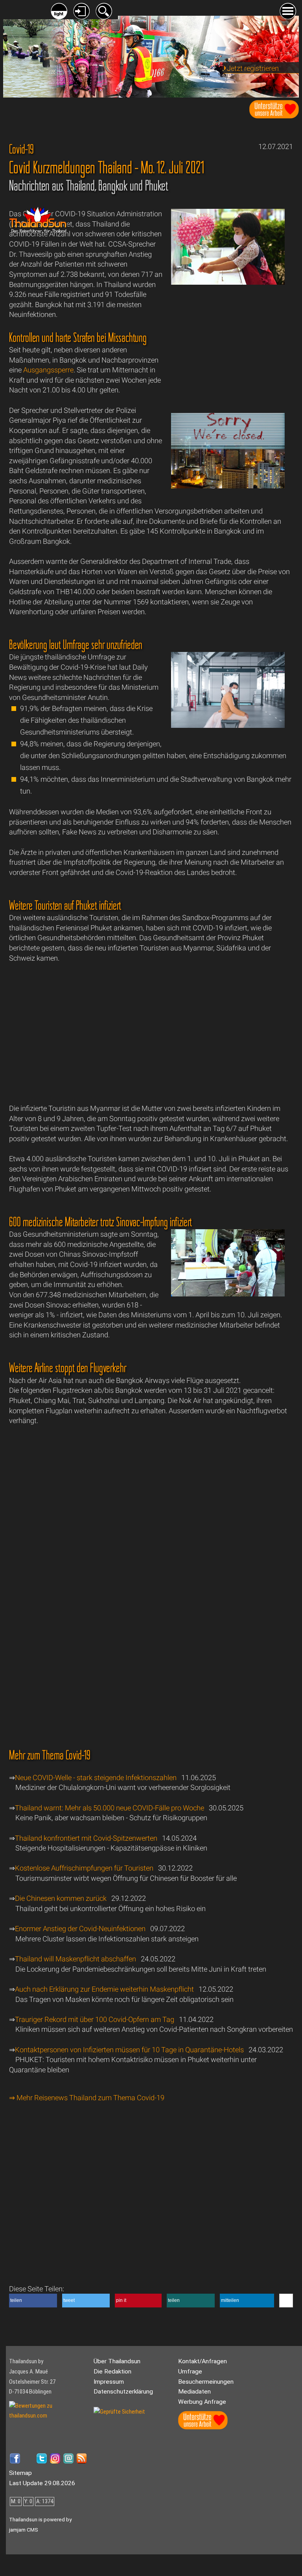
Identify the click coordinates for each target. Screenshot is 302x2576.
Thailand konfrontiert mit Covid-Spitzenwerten (86, 1838)
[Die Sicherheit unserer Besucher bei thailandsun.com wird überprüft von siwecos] (119, 2412)
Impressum (109, 2382)
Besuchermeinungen (206, 2382)
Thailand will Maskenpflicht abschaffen (75, 1959)
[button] (33, 2301)
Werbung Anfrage (202, 2402)
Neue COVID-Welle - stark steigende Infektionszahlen (96, 1778)
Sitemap (20, 2473)
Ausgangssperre (48, 370)
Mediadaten (194, 2392)
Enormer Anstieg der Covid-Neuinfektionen (80, 1929)
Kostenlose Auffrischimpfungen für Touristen (84, 1868)
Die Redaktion (112, 2372)
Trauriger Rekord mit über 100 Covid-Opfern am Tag (95, 2019)
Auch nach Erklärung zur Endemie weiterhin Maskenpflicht (105, 1989)
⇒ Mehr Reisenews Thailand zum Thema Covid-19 (87, 2098)
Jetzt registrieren (253, 68)
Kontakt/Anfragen (203, 2361)
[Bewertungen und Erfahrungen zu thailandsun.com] (48, 2416)
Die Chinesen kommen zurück (61, 1898)
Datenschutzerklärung (123, 2392)
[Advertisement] (228, 355)
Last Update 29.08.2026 (42, 2483)
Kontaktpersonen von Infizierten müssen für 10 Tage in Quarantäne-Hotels (129, 2050)
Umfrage (190, 2372)
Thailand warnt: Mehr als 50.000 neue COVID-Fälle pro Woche (110, 1808)
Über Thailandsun (117, 2361)
